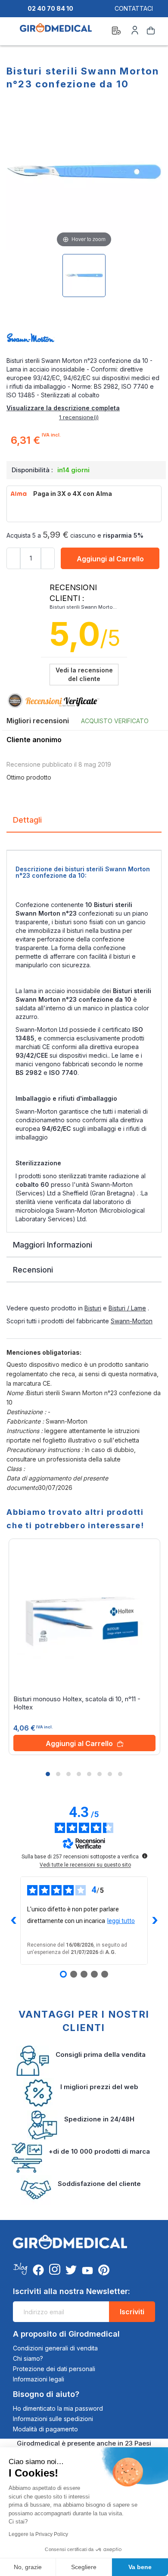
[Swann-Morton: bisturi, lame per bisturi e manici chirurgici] (84, 339)
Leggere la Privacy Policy (38, 2534)
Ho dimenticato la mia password (58, 2408)
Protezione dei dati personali (54, 2369)
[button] (48, 1774)
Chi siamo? (28, 2358)
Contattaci (134, 8)
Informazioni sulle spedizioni (53, 2419)
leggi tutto (121, 1921)
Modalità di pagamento (45, 2429)
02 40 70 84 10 (50, 8)
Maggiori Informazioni (53, 1245)
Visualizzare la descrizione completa (63, 408)
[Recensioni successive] (155, 1920)
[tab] (84, 823)
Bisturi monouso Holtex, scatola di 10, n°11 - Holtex (77, 1703)
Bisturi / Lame (127, 1308)
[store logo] (56, 32)
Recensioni (33, 1270)
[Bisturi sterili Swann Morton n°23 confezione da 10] (84, 276)
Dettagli (27, 820)
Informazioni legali (39, 2379)
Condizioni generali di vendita (55, 2348)
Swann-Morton (132, 1321)
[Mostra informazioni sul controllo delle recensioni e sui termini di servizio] (145, 1856)
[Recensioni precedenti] (13, 1920)
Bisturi (93, 1308)
